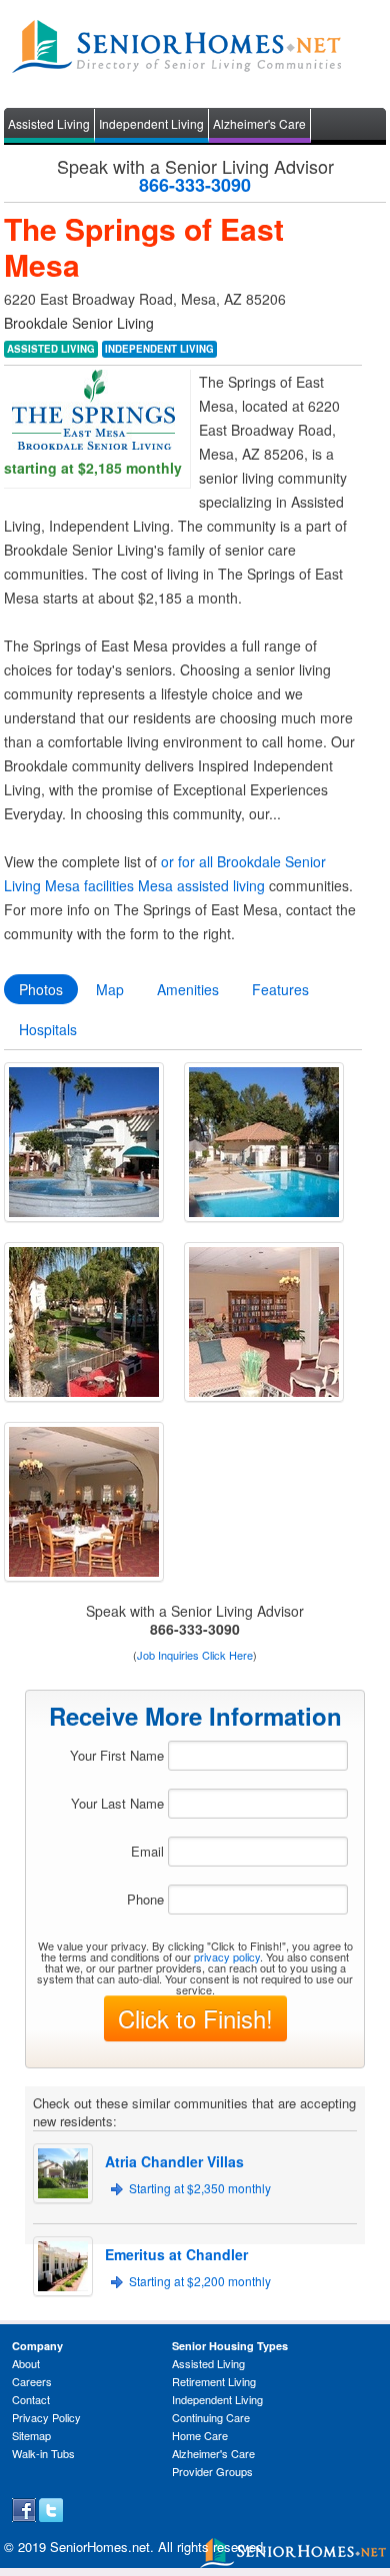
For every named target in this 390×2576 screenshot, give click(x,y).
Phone (145, 1899)
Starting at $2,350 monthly (200, 2188)
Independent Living (151, 123)
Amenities (188, 989)
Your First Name (117, 1755)
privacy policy (227, 1956)
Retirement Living (214, 2381)
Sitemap (31, 2435)
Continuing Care (211, 2417)
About (26, 2363)
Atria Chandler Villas (174, 2161)
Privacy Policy (46, 2417)
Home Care (200, 2435)
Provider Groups (212, 2471)
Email (147, 1851)
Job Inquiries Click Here (195, 1655)
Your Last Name (117, 1803)
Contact (31, 2399)
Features (280, 989)
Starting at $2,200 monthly (200, 2281)
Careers (32, 2381)
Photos (41, 989)
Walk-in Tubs (43, 2453)
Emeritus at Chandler (176, 2254)
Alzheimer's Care (259, 123)
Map (110, 989)
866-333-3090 (195, 185)
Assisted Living (49, 123)
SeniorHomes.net (100, 2547)
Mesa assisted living (201, 885)
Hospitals (48, 1029)
